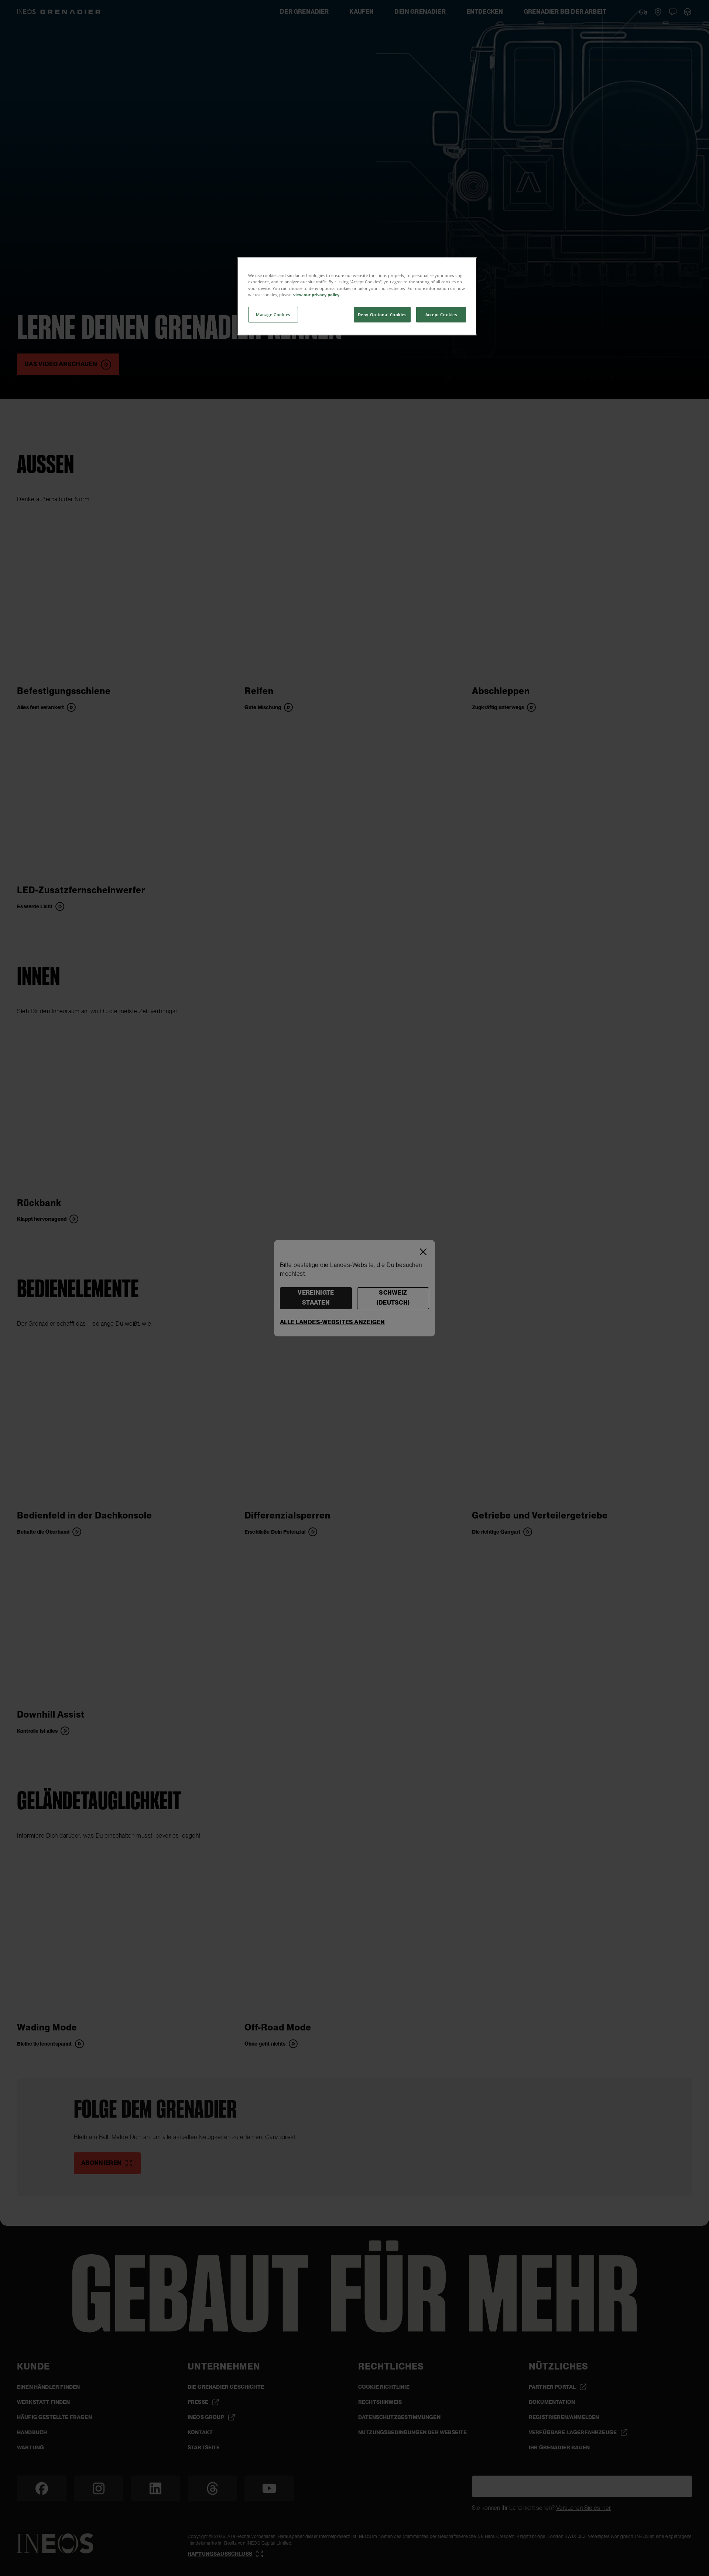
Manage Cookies (273, 315)
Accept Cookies (441, 315)
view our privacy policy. (317, 295)
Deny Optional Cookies (382, 315)
